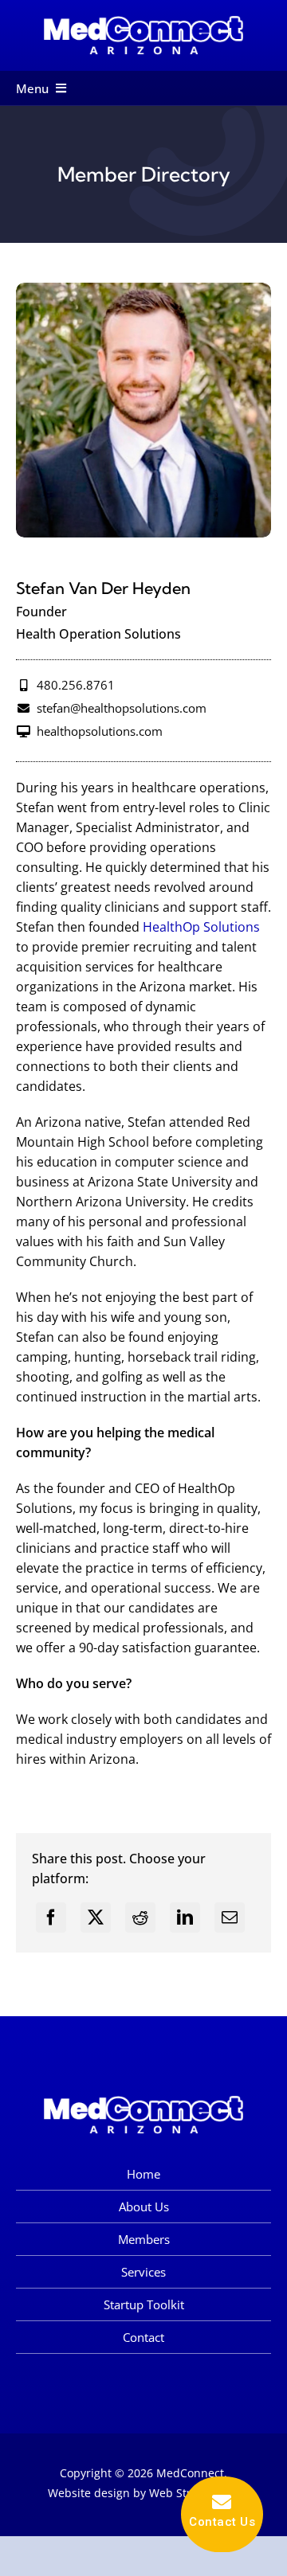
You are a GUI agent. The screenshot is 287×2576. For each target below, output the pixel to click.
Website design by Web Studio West (144, 2493)
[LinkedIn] (185, 1917)
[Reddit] (140, 1917)
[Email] (230, 1917)
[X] (96, 1917)
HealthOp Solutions (201, 927)
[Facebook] (51, 1917)
